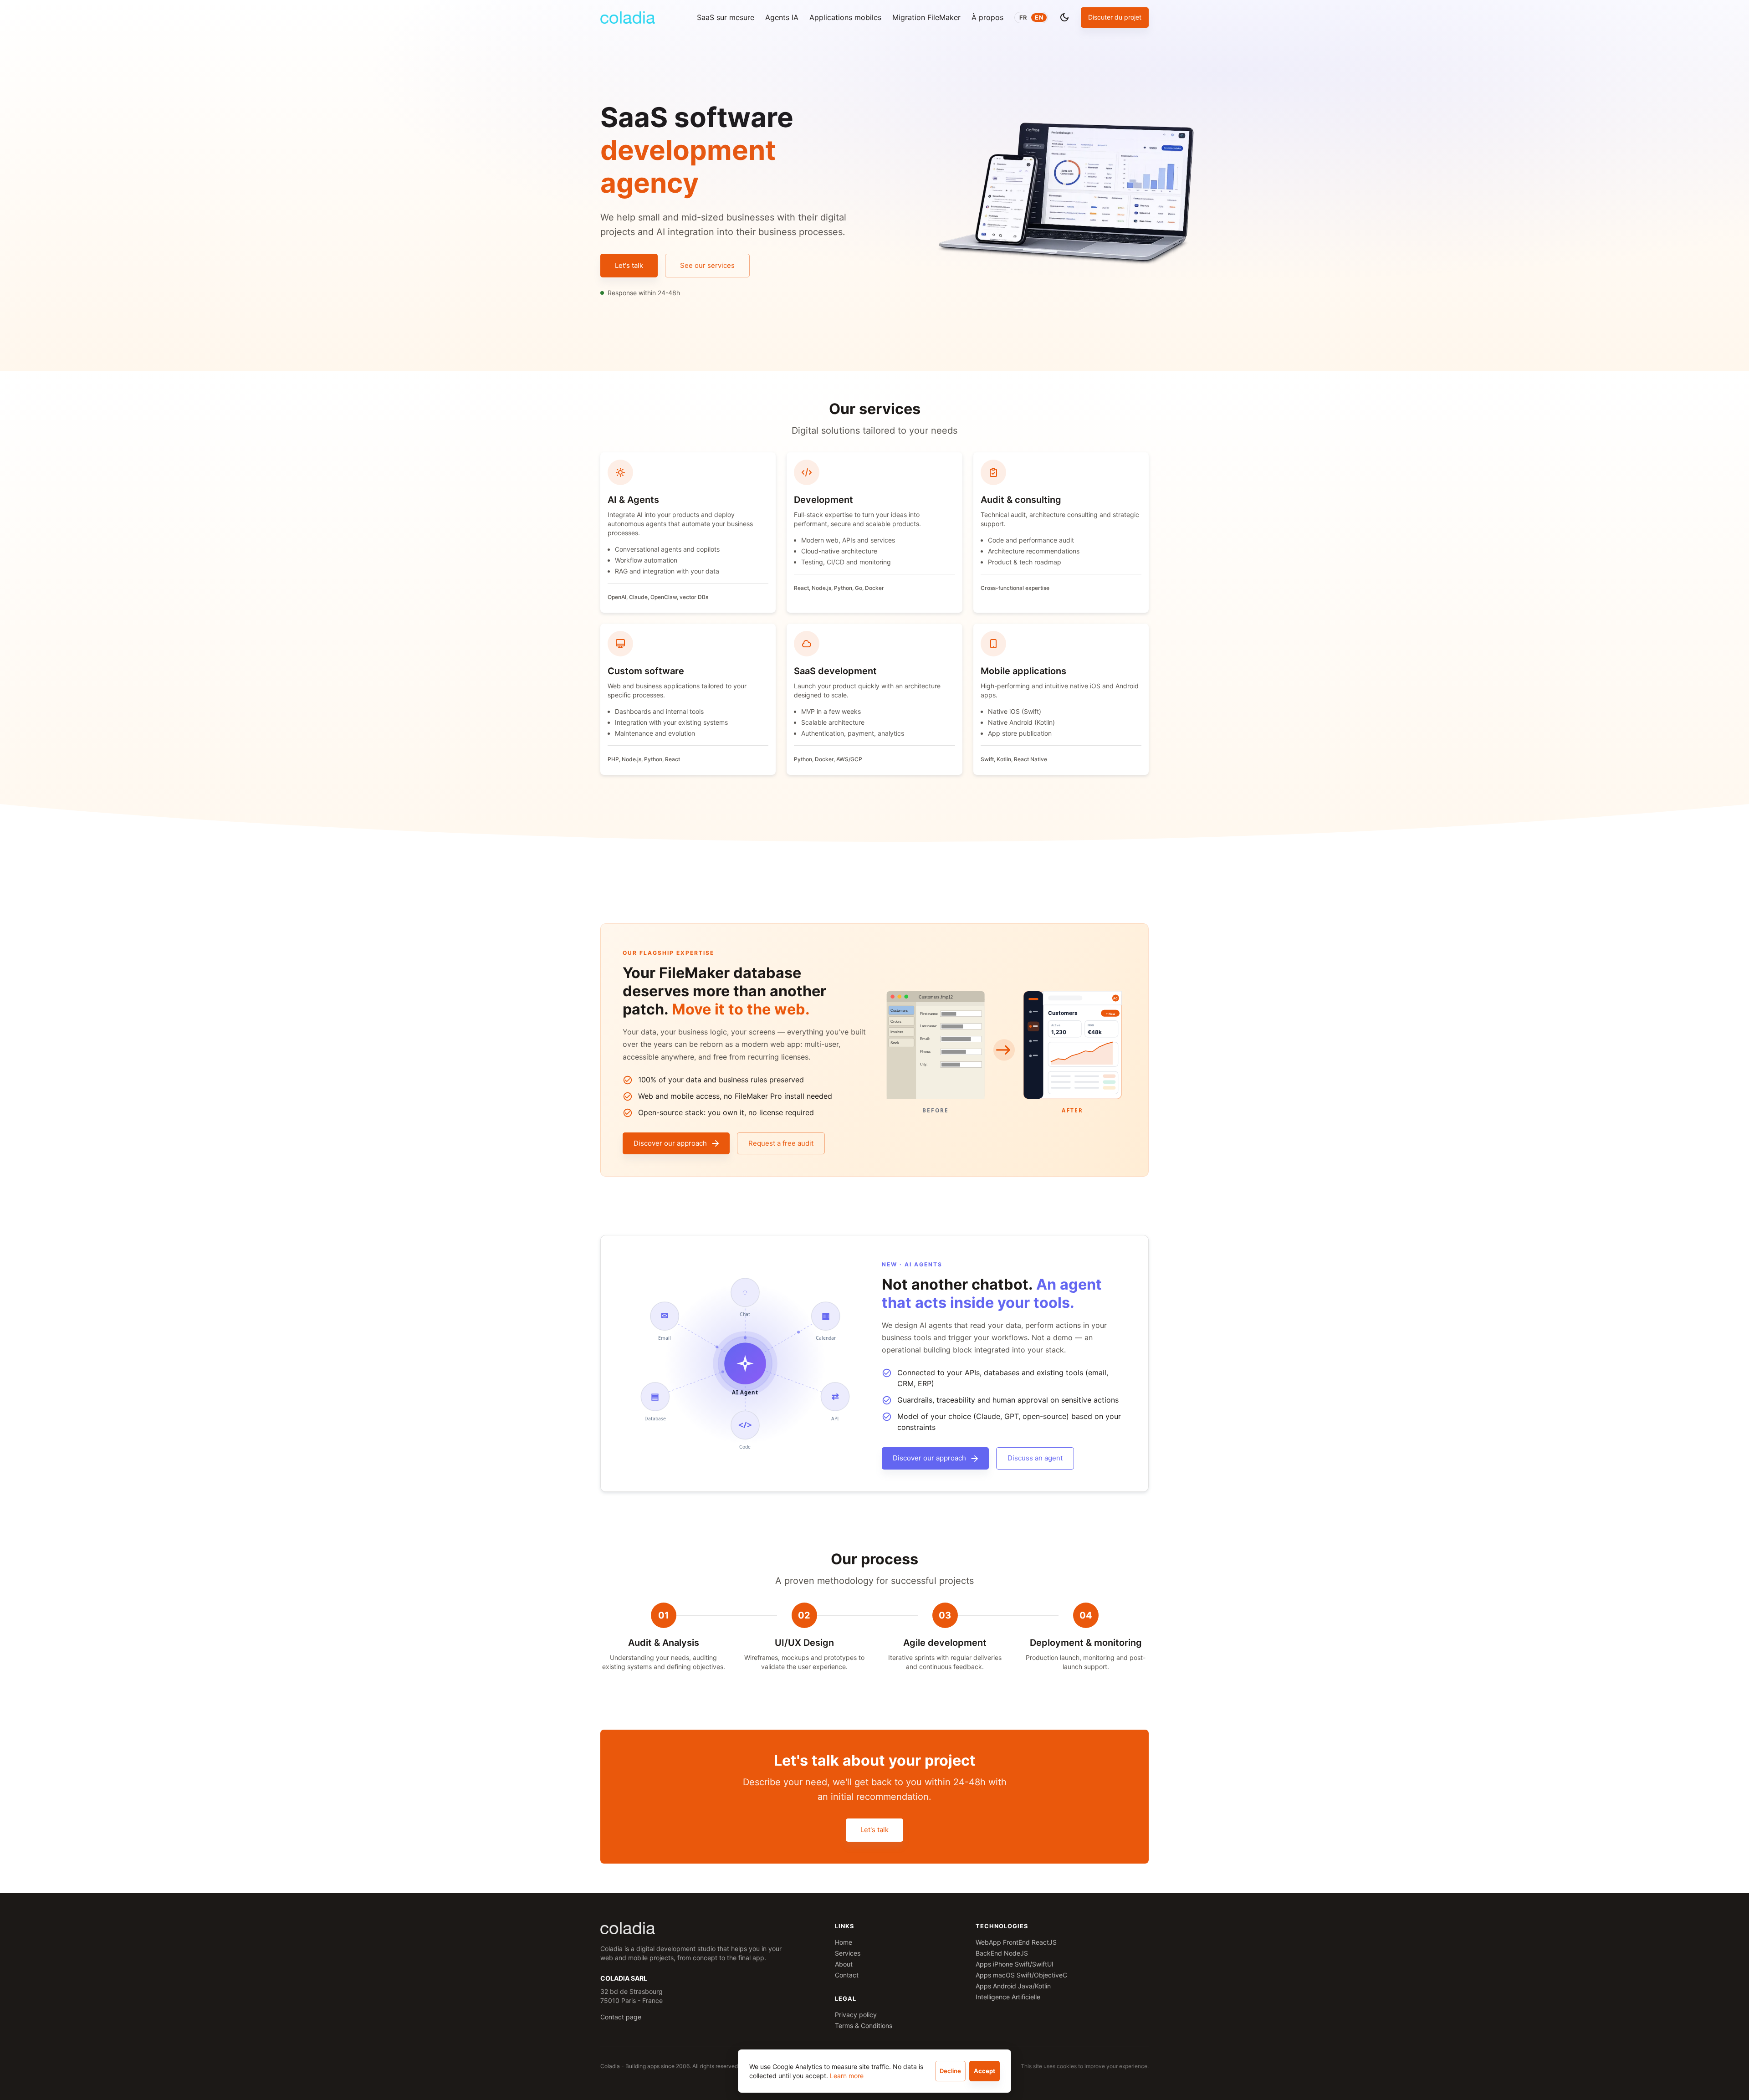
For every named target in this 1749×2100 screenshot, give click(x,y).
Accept (984, 2071)
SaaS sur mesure (726, 17)
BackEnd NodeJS (1002, 1953)
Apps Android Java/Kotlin (1013, 1986)
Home (844, 1942)
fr (1023, 18)
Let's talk (629, 265)
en (1039, 18)
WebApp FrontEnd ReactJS (1016, 1942)
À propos (987, 17)
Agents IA (782, 17)
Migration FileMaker (926, 17)
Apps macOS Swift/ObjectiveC (1021, 1975)
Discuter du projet (1115, 17)
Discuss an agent (1035, 1458)
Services (848, 1953)
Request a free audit (781, 1143)
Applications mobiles (845, 17)
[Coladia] (628, 18)
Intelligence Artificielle (1008, 1997)
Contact (847, 1975)
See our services (707, 265)
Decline (950, 2071)
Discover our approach (670, 1143)
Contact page (621, 2017)
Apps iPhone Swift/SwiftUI (1015, 1964)
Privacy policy (856, 2015)
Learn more (847, 2076)
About (844, 1964)
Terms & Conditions (864, 2026)
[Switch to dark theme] (1064, 17)
